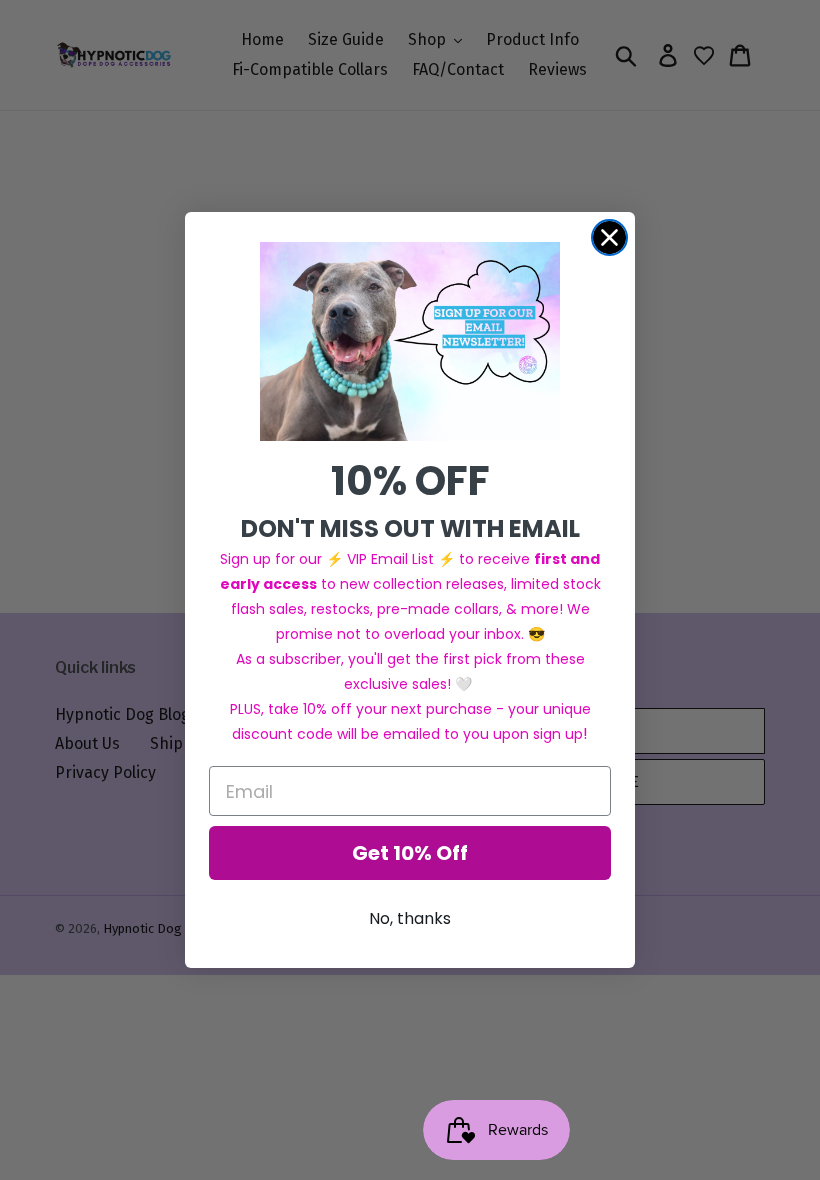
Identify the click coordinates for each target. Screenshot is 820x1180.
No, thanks (410, 918)
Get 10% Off (410, 853)
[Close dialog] (609, 237)
